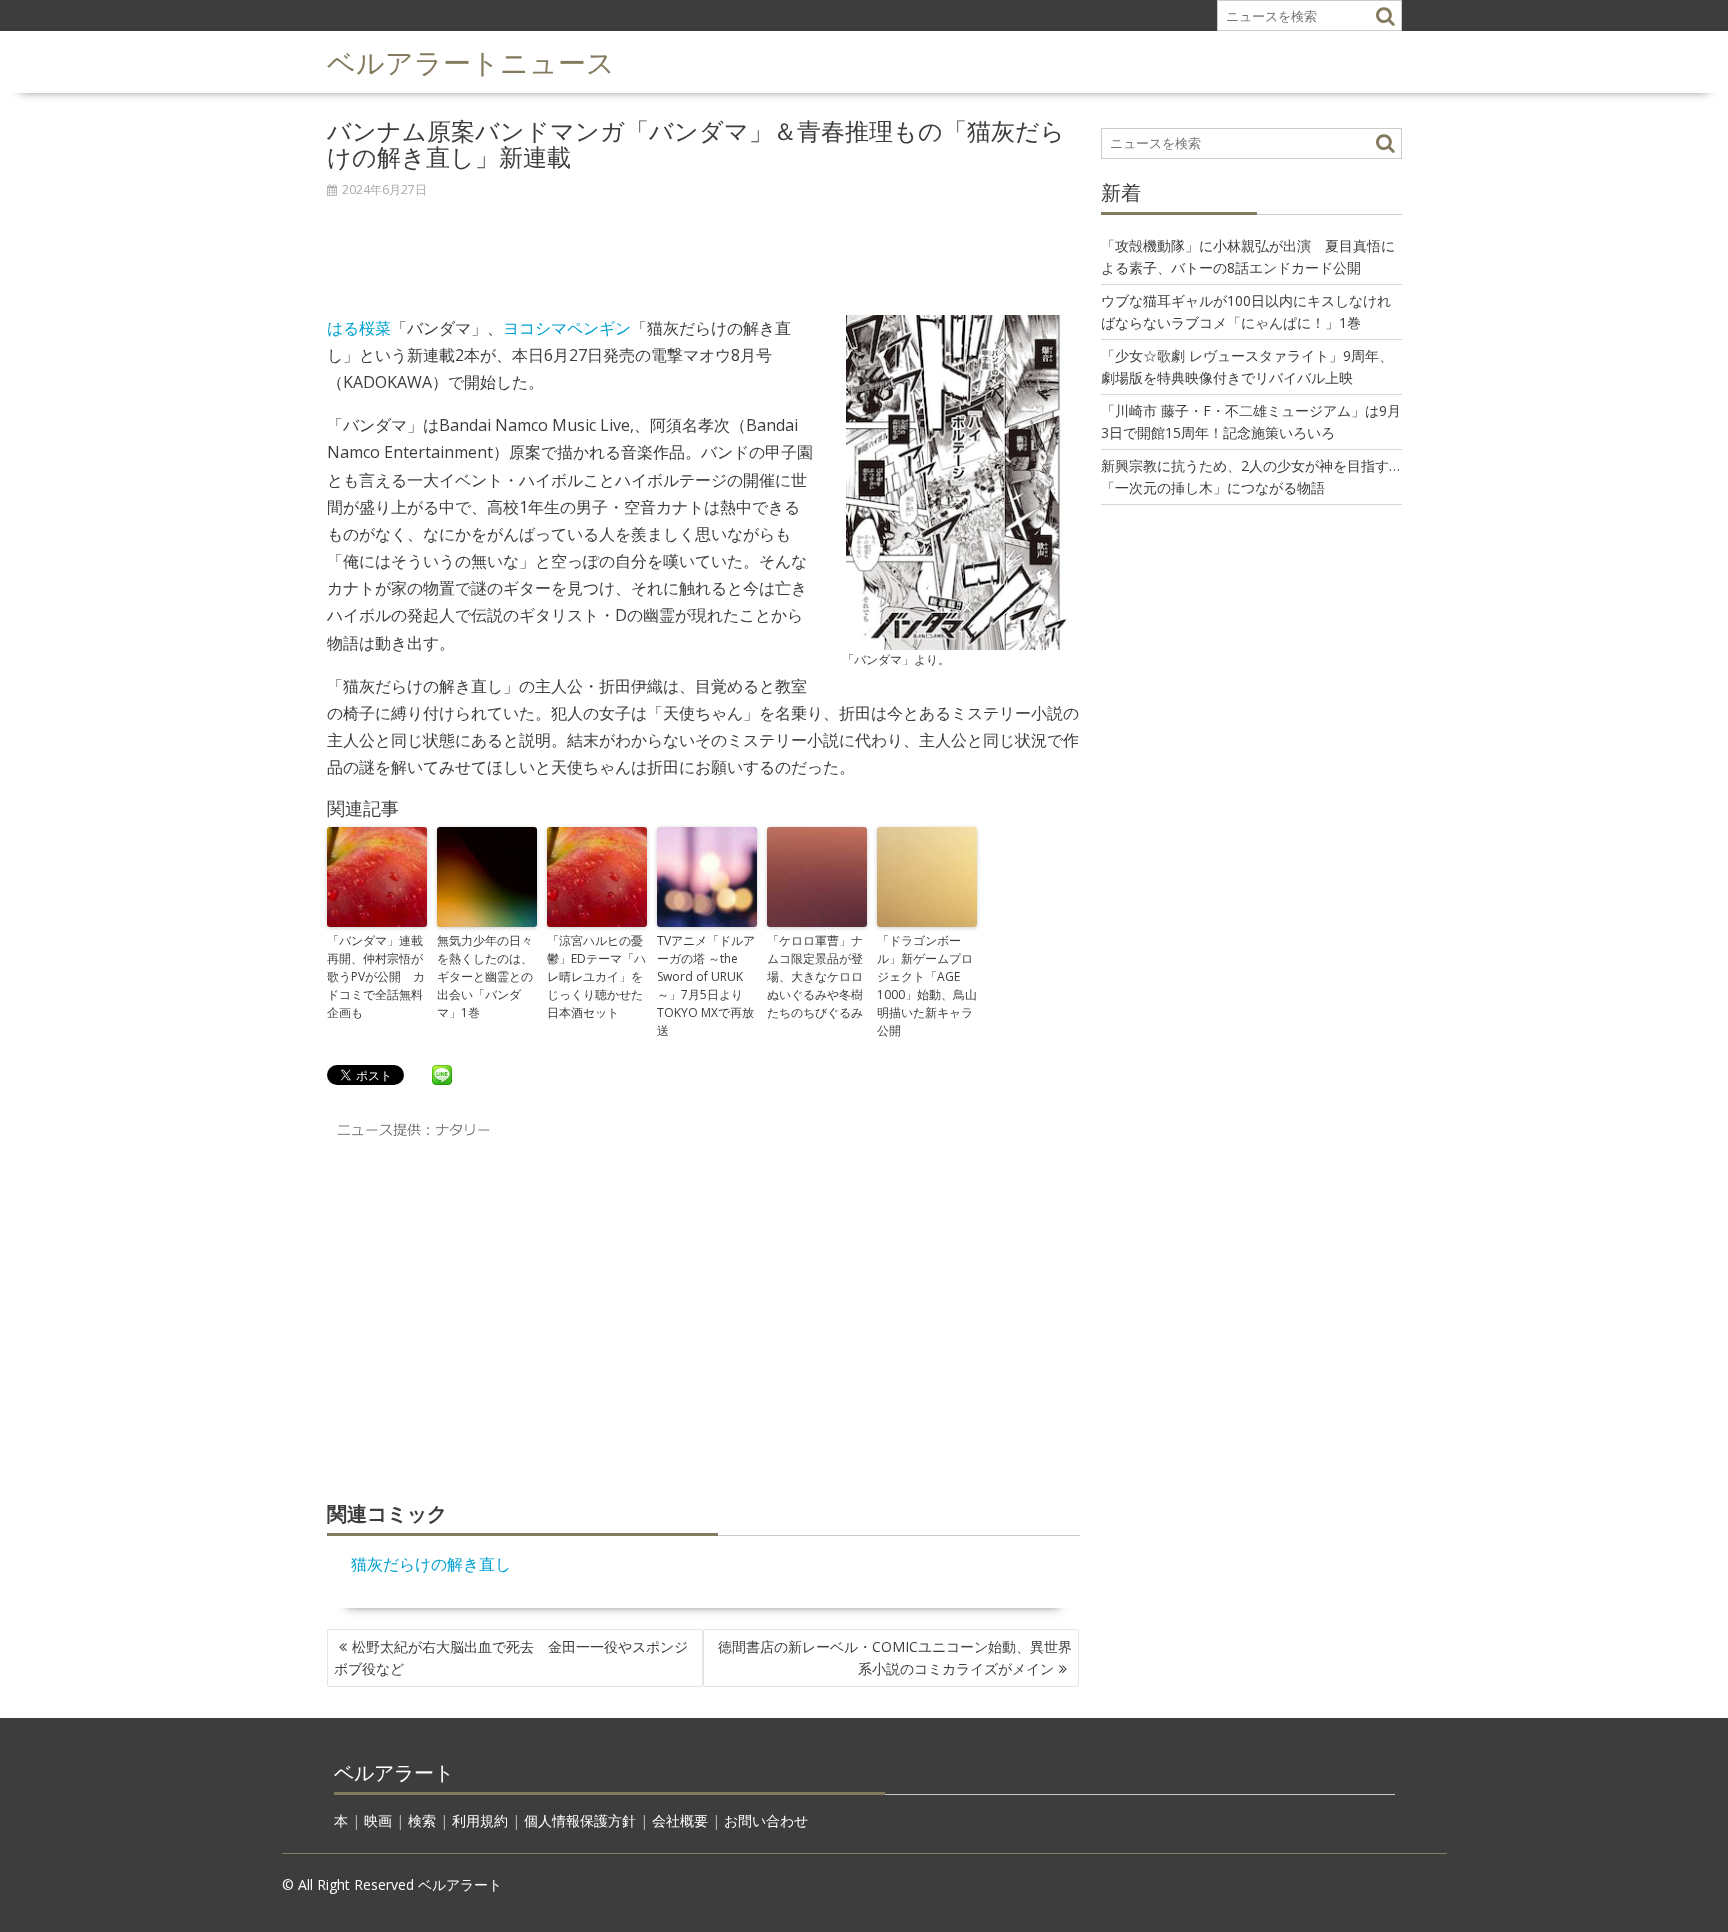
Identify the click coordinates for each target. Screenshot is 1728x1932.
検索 (422, 1820)
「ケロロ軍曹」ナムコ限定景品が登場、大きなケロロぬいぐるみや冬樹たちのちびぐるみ (815, 976)
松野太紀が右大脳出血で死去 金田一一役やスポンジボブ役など (511, 1657)
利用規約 (480, 1820)
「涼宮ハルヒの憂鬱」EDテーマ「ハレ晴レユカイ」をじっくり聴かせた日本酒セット (596, 976)
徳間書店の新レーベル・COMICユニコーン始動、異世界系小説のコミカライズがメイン (895, 1657)
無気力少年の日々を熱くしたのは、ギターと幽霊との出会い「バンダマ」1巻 (485, 976)
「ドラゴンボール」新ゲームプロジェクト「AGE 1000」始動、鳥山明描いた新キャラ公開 (927, 985)
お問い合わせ (766, 1820)
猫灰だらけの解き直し (431, 1564)
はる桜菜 (359, 328)
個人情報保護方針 (580, 1820)
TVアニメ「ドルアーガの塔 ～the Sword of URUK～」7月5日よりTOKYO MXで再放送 (706, 985)
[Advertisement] (703, 246)
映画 (378, 1820)
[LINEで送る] (442, 1074)
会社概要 (680, 1820)
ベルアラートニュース (471, 60)
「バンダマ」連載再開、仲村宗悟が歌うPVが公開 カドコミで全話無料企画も (376, 976)
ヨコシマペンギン (567, 328)
